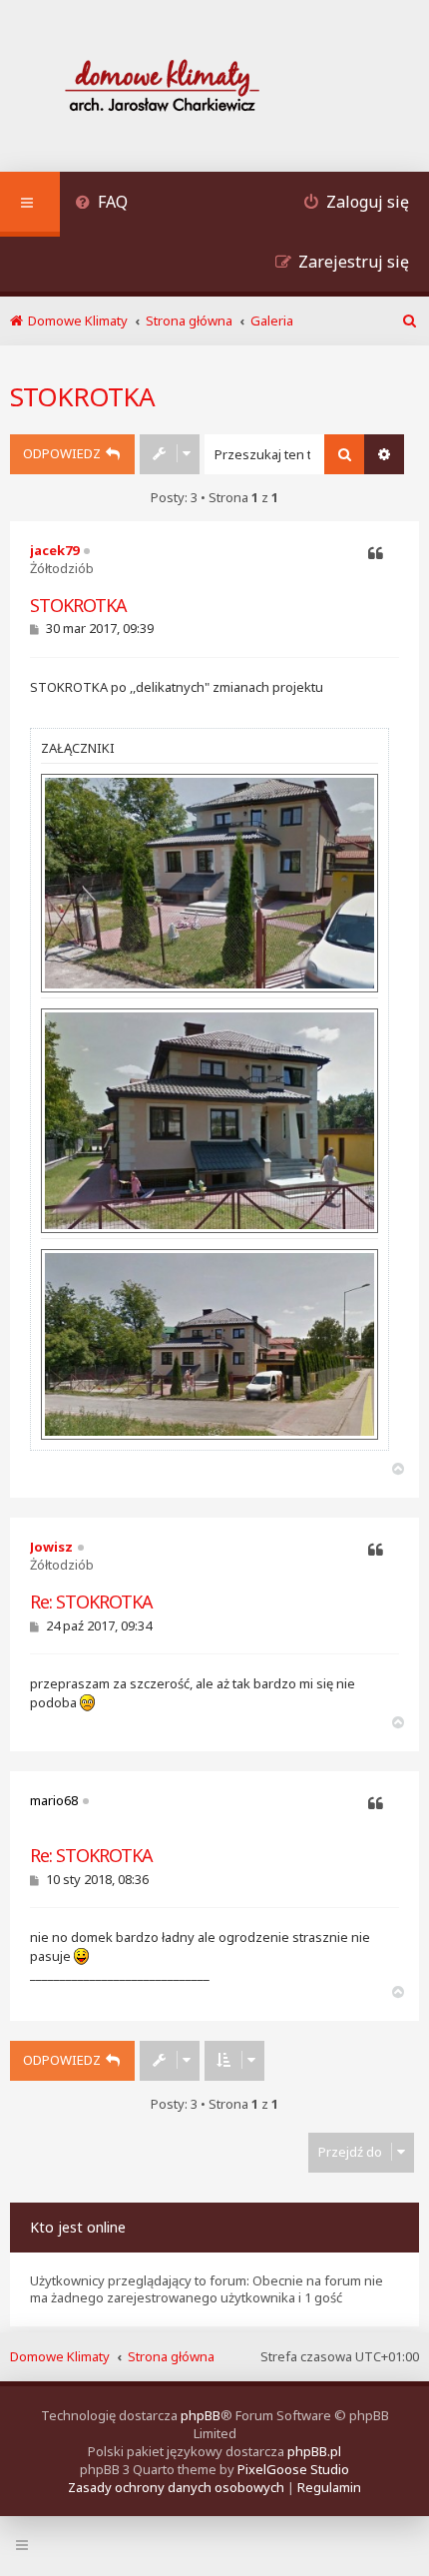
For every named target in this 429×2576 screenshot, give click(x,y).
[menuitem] (101, 204)
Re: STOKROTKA (91, 1602)
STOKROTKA (82, 396)
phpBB (201, 2415)
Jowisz (51, 1547)
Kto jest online (78, 2227)
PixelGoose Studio (293, 2469)
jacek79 (54, 550)
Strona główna (171, 2356)
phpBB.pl (314, 2451)
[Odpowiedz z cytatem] (376, 554)
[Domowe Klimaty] (214, 88)
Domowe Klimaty (60, 2356)
